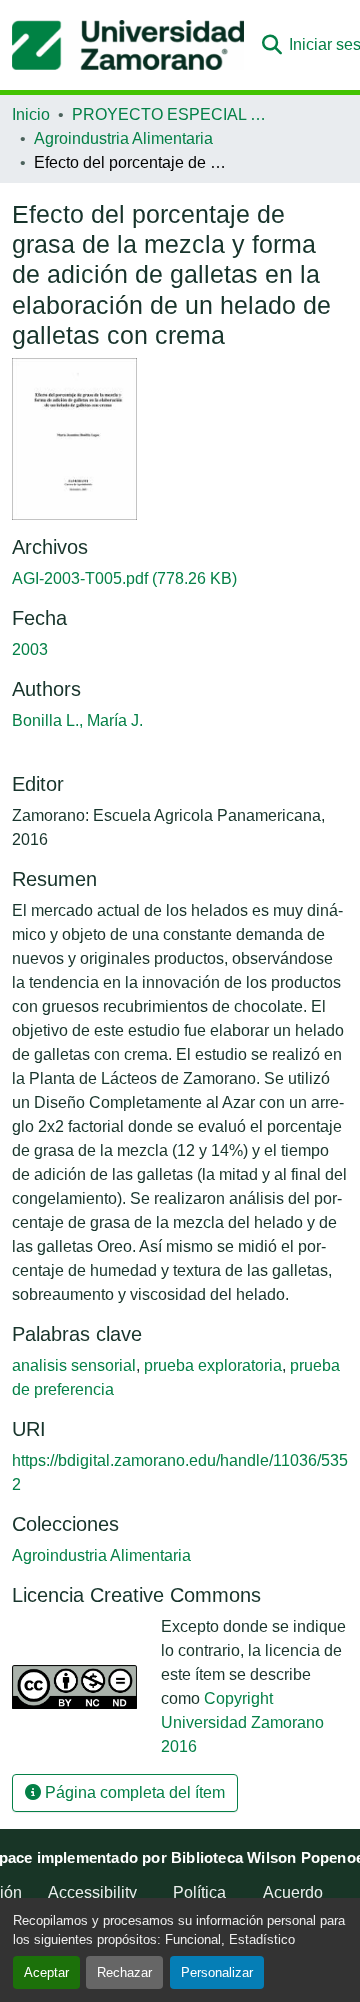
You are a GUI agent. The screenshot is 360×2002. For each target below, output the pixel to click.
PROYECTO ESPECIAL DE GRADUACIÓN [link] (172, 114)
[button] (128, 45)
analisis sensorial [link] (74, 1365)
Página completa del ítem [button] (133, 1792)
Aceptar (46, 1972)
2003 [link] (30, 649)
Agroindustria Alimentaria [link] (123, 138)
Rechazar (124, 1972)
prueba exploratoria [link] (213, 1365)
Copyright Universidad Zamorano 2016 (242, 1722)
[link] (180, 579)
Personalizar (217, 1972)
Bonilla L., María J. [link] (77, 720)
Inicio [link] (31, 114)
